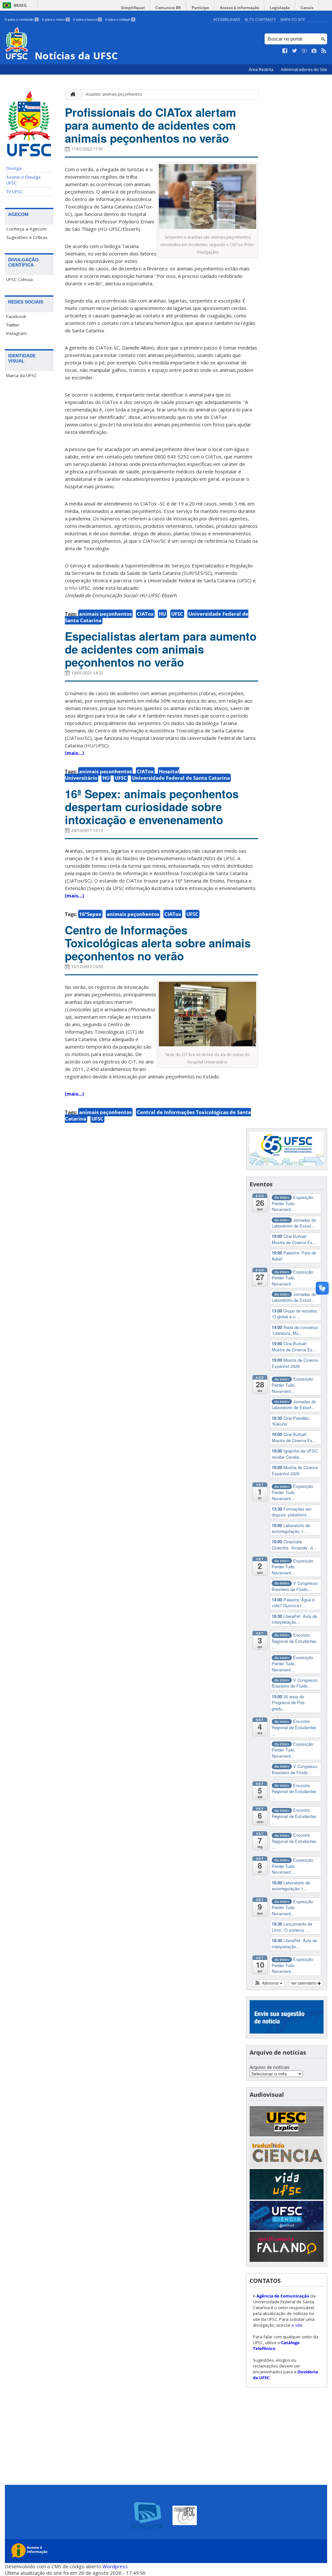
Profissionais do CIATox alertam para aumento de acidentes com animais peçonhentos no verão (150, 125)
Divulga (14, 168)
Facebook (16, 316)
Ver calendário (304, 1983)
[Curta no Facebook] (285, 51)
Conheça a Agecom (26, 229)
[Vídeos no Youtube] (304, 51)
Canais (307, 8)
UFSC (177, 614)
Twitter (13, 325)
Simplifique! (133, 8)
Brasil (20, 5)
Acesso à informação (239, 8)
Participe (200, 8)
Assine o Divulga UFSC (23, 180)
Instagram (17, 333)
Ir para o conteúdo (21, 19)
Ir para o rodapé (120, 19)
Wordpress (115, 2566)
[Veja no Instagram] (314, 51)
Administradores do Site (304, 70)
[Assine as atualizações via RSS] (324, 51)
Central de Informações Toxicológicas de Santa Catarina (158, 1115)
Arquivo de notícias (270, 2067)
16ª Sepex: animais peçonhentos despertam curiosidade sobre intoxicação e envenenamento (152, 807)
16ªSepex (90, 914)
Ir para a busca (87, 19)
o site (297, 2325)
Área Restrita (261, 70)
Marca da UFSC (22, 375)
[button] (269, 1983)
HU (162, 614)
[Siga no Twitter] (295, 51)
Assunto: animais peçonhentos (114, 94)
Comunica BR (168, 8)
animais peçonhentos (105, 614)
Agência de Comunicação (283, 2296)
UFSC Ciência (19, 279)
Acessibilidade (227, 19)
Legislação (280, 8)
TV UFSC (15, 192)
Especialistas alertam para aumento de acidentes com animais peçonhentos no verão (161, 649)
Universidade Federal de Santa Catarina (181, 778)
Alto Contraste (260, 19)
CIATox (145, 614)
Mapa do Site (293, 19)
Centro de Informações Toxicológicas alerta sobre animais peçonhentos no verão (158, 943)
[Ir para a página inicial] (71, 95)
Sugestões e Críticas (27, 237)
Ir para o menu (55, 19)
